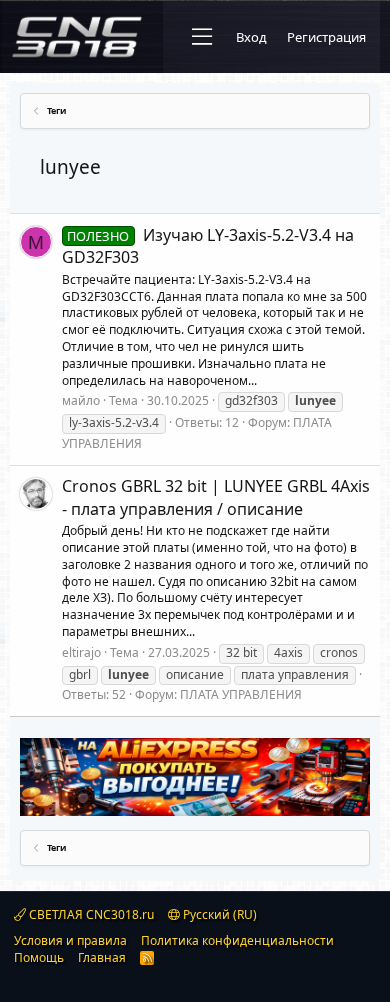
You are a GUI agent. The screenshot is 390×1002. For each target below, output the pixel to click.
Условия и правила (70, 940)
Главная (102, 957)
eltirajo (81, 652)
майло (81, 400)
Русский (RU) (218, 914)
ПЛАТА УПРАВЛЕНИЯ (241, 694)
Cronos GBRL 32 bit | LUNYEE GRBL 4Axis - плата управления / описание (216, 497)
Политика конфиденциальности (237, 940)
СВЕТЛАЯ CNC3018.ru (90, 914)
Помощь (39, 957)
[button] (202, 37)
